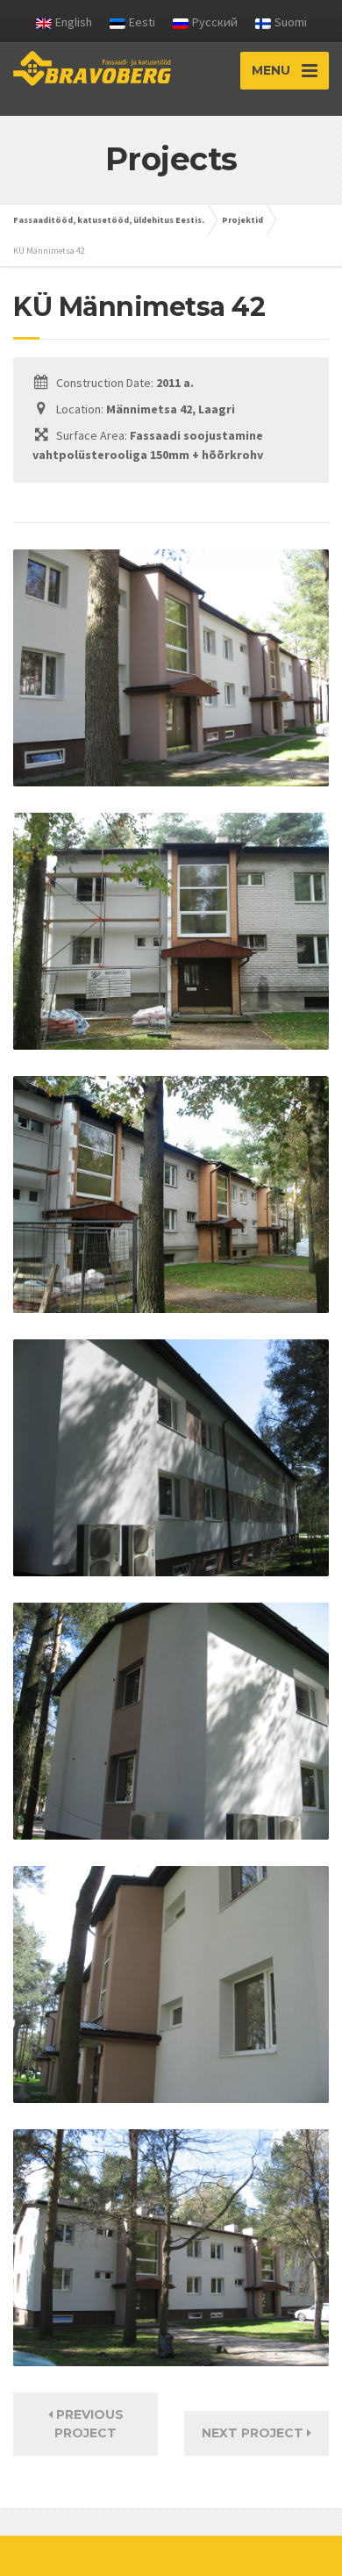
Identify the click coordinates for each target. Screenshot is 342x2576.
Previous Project (88, 2424)
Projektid (242, 220)
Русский (215, 22)
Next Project (254, 2433)
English (74, 22)
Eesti (142, 22)
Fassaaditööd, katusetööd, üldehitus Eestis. (109, 220)
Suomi (291, 22)
